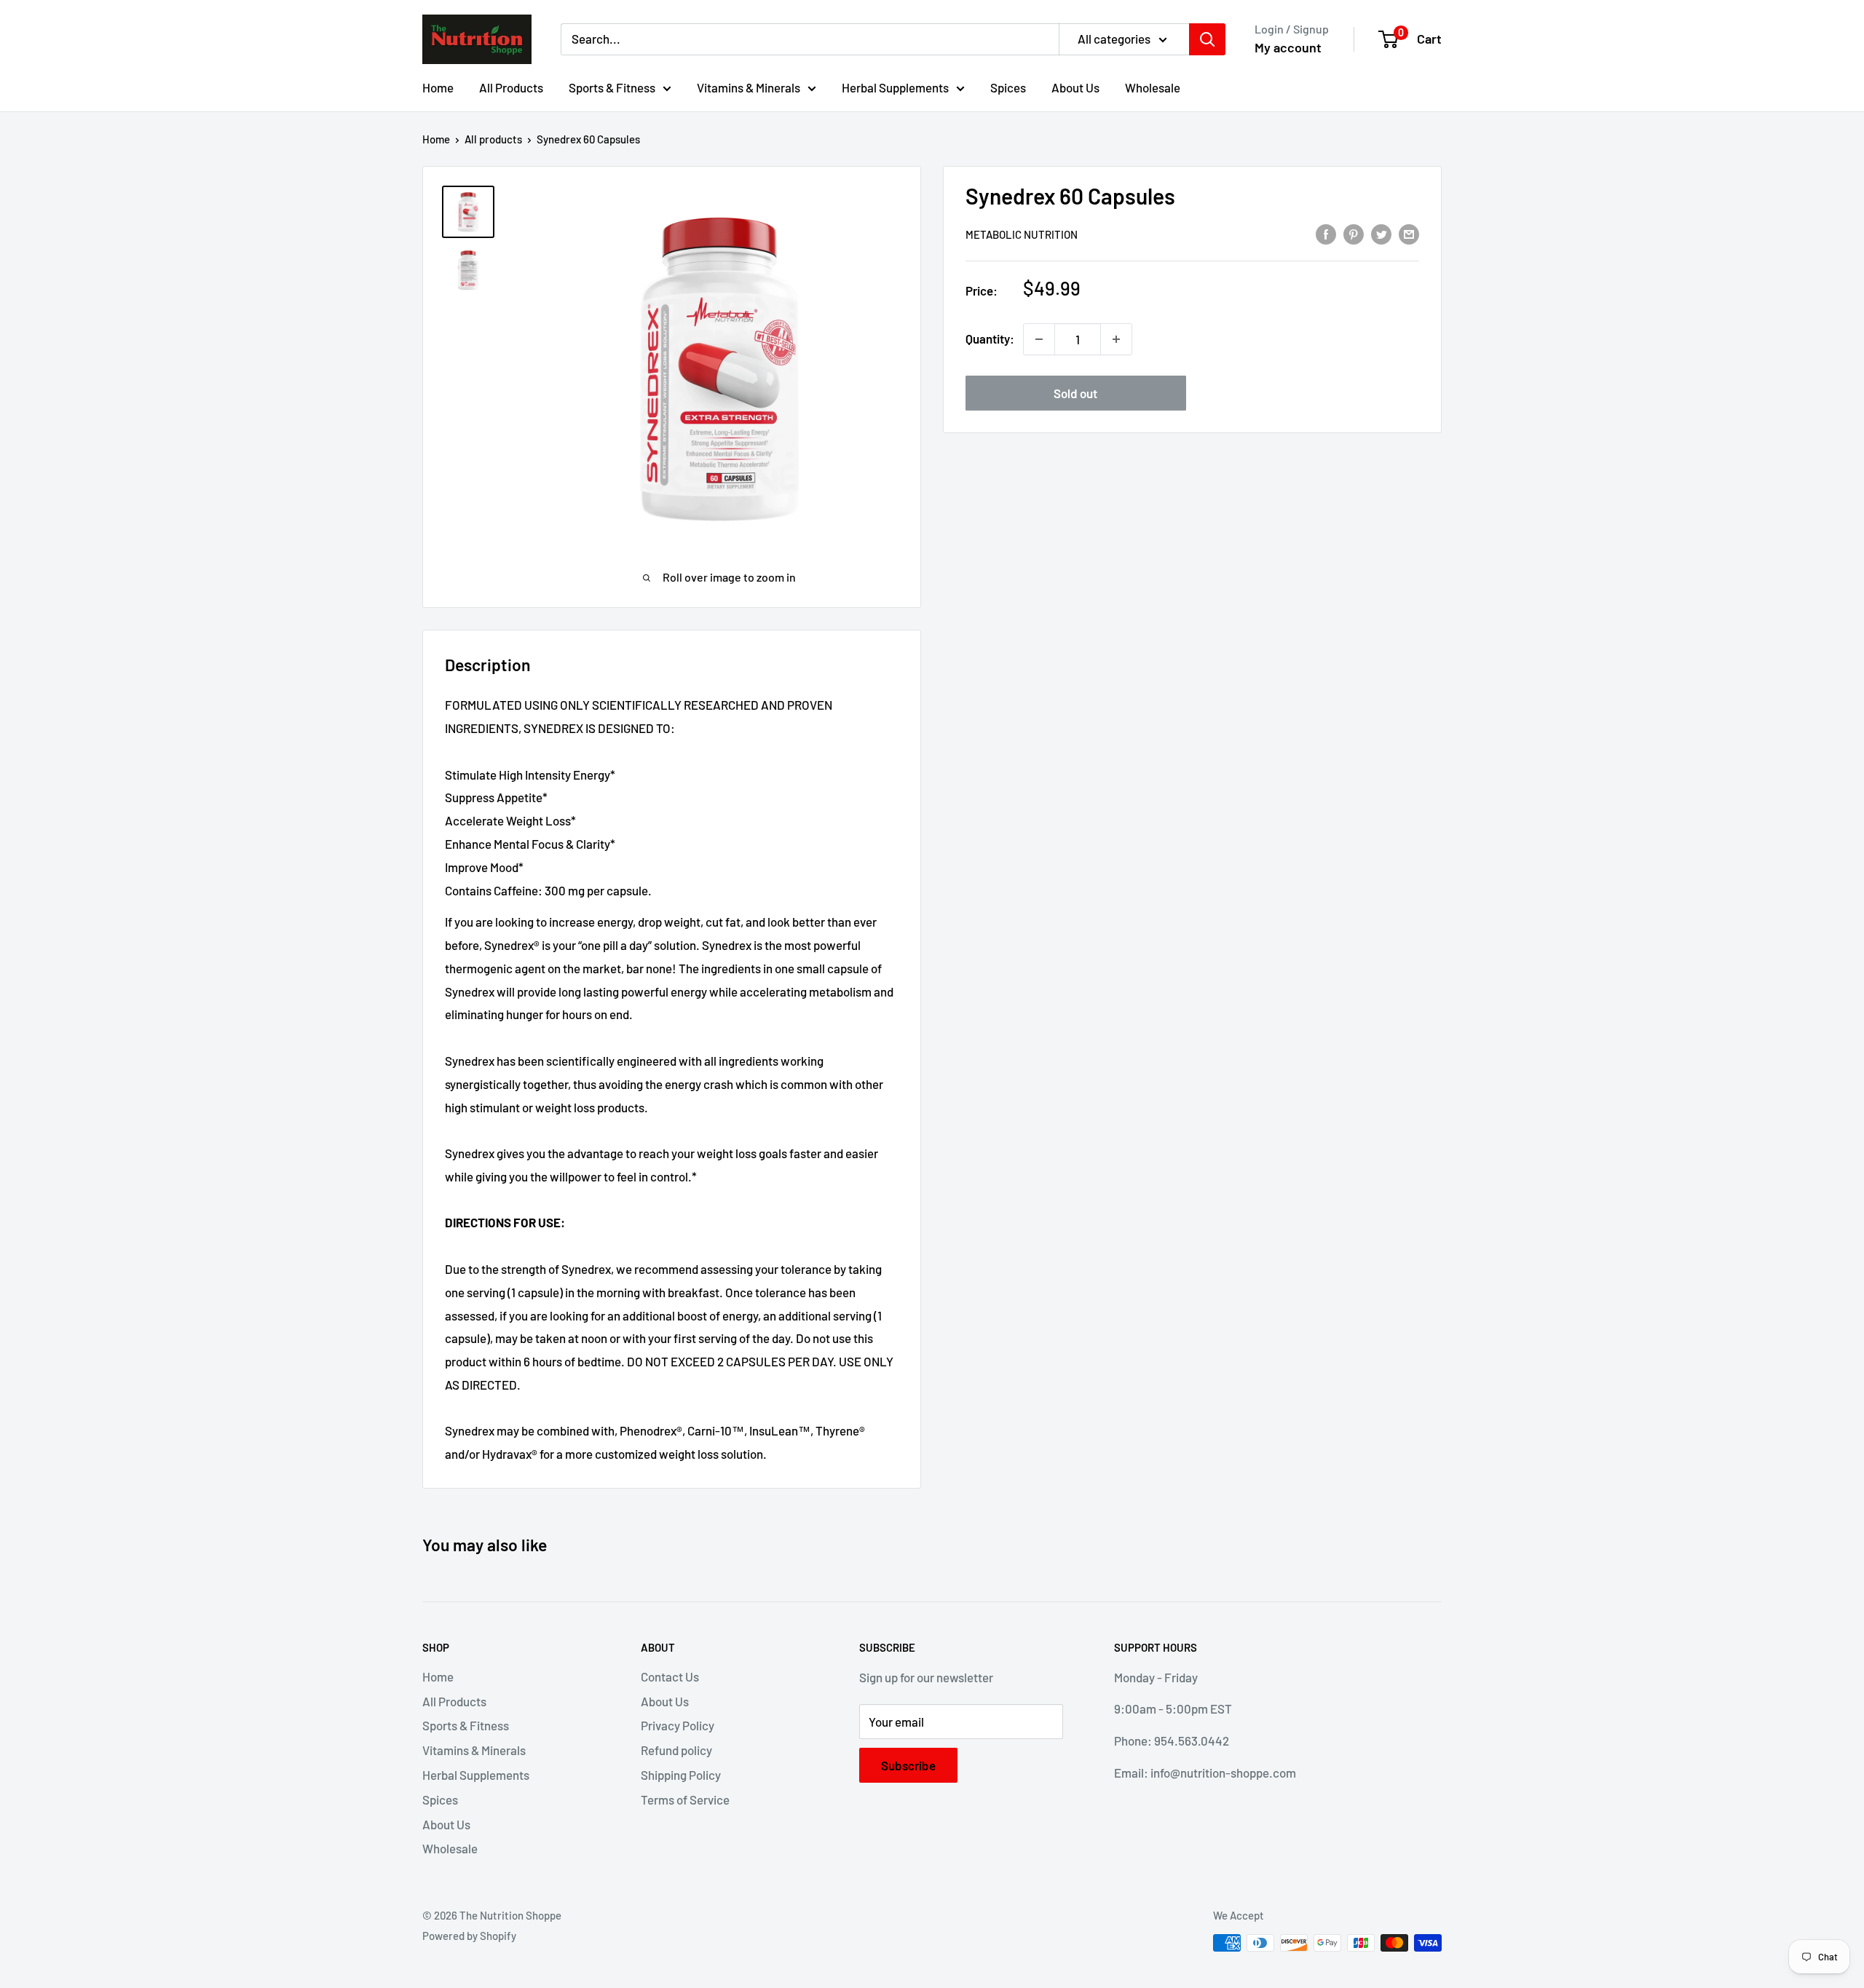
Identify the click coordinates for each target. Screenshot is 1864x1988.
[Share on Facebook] (1326, 233)
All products (493, 139)
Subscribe (908, 1765)
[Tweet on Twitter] (1381, 233)
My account (1288, 47)
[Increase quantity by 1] (1116, 339)
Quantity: (990, 338)
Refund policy (676, 1750)
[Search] (1207, 39)
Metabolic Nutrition (1022, 234)
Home (438, 87)
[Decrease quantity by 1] (1039, 339)
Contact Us (670, 1676)
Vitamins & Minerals (749, 87)
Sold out (1075, 393)
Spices (1008, 87)
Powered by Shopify (469, 1936)
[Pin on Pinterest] (1354, 233)
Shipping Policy (681, 1775)
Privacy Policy (678, 1725)
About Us (1075, 87)
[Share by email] (1409, 233)
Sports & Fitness (612, 87)
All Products (511, 87)
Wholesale (1153, 87)
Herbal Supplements (895, 87)
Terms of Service (685, 1799)
